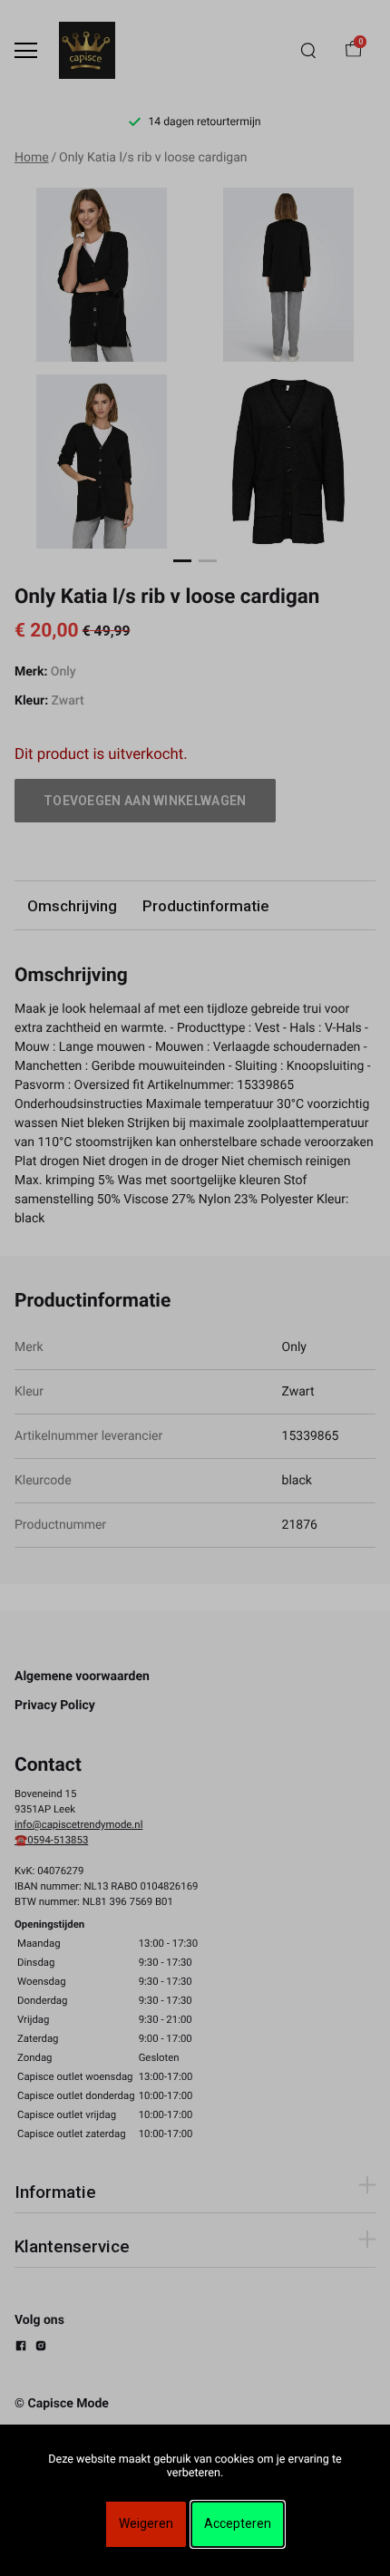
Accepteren (238, 2523)
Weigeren (146, 2523)
